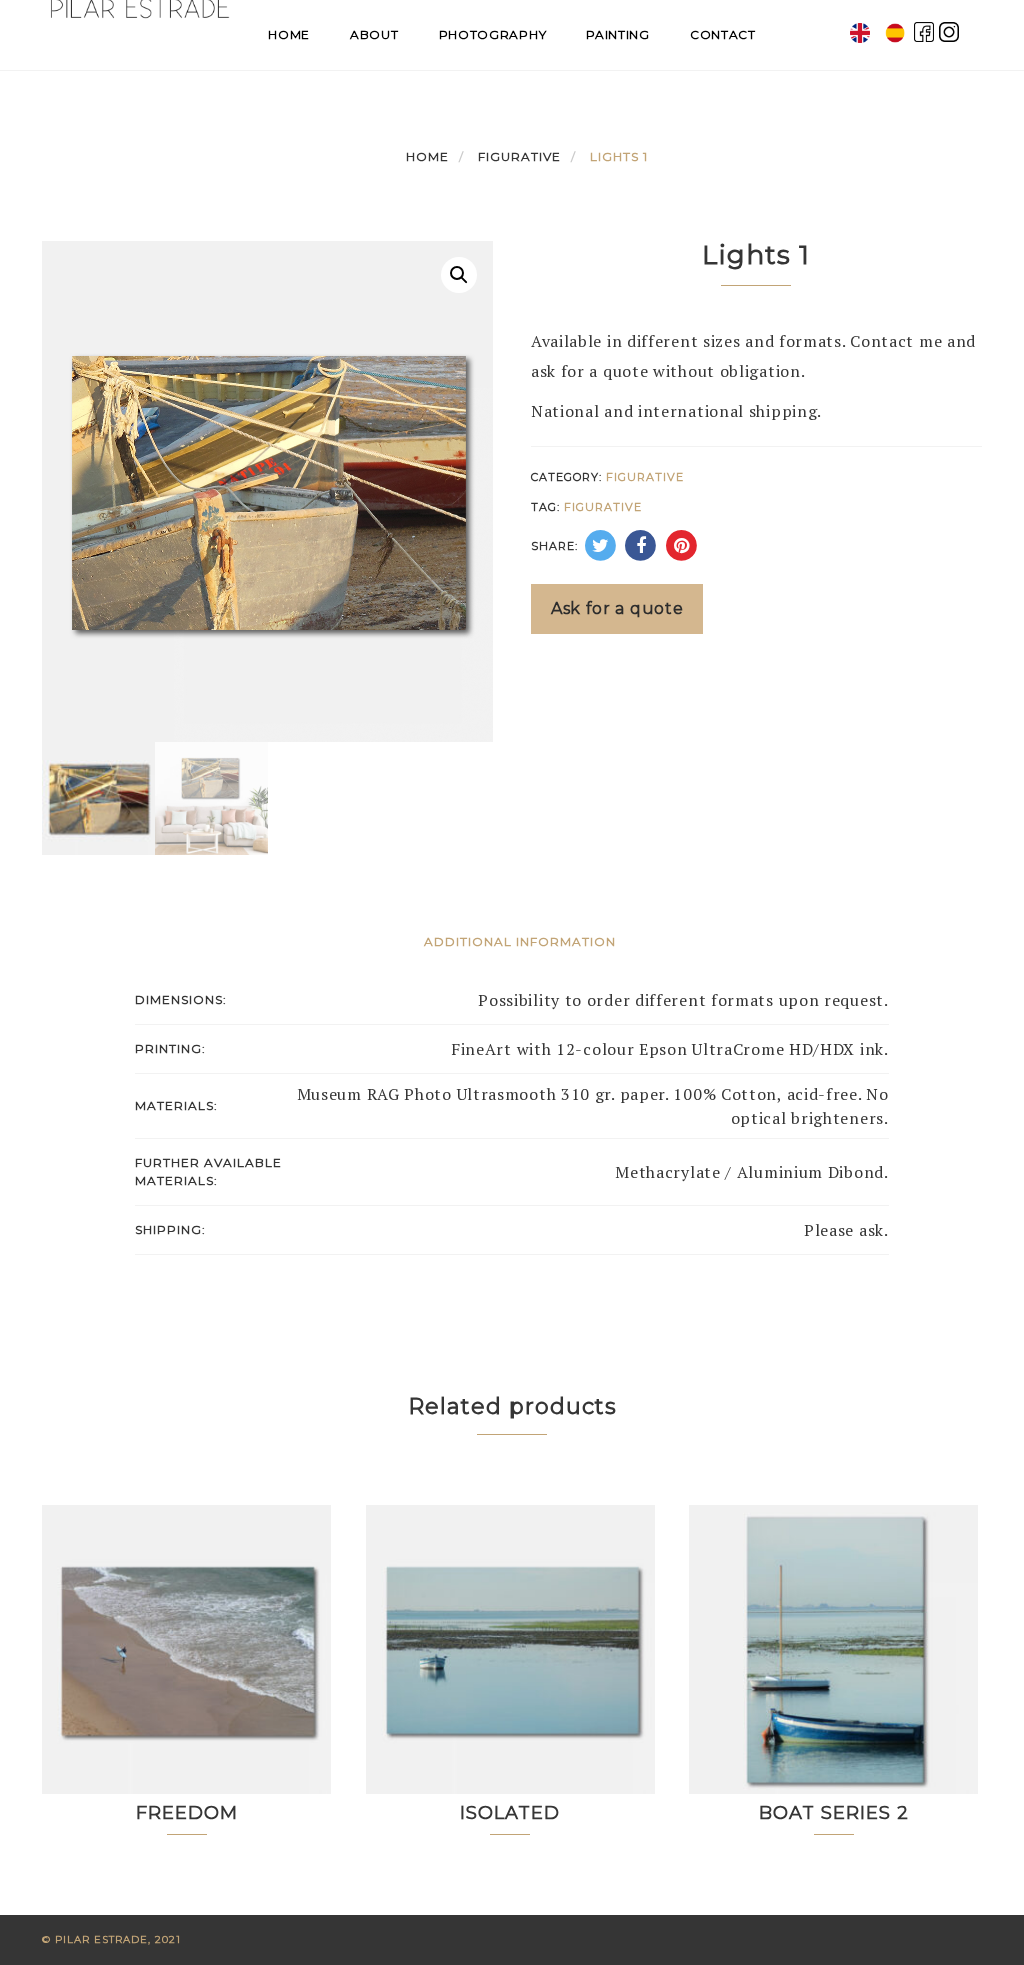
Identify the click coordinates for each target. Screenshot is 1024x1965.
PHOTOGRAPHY (493, 34)
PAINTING (618, 34)
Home (427, 156)
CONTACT (723, 34)
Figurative (519, 156)
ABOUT (374, 34)
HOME (289, 34)
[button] (459, 275)
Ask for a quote (617, 608)
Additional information (520, 941)
